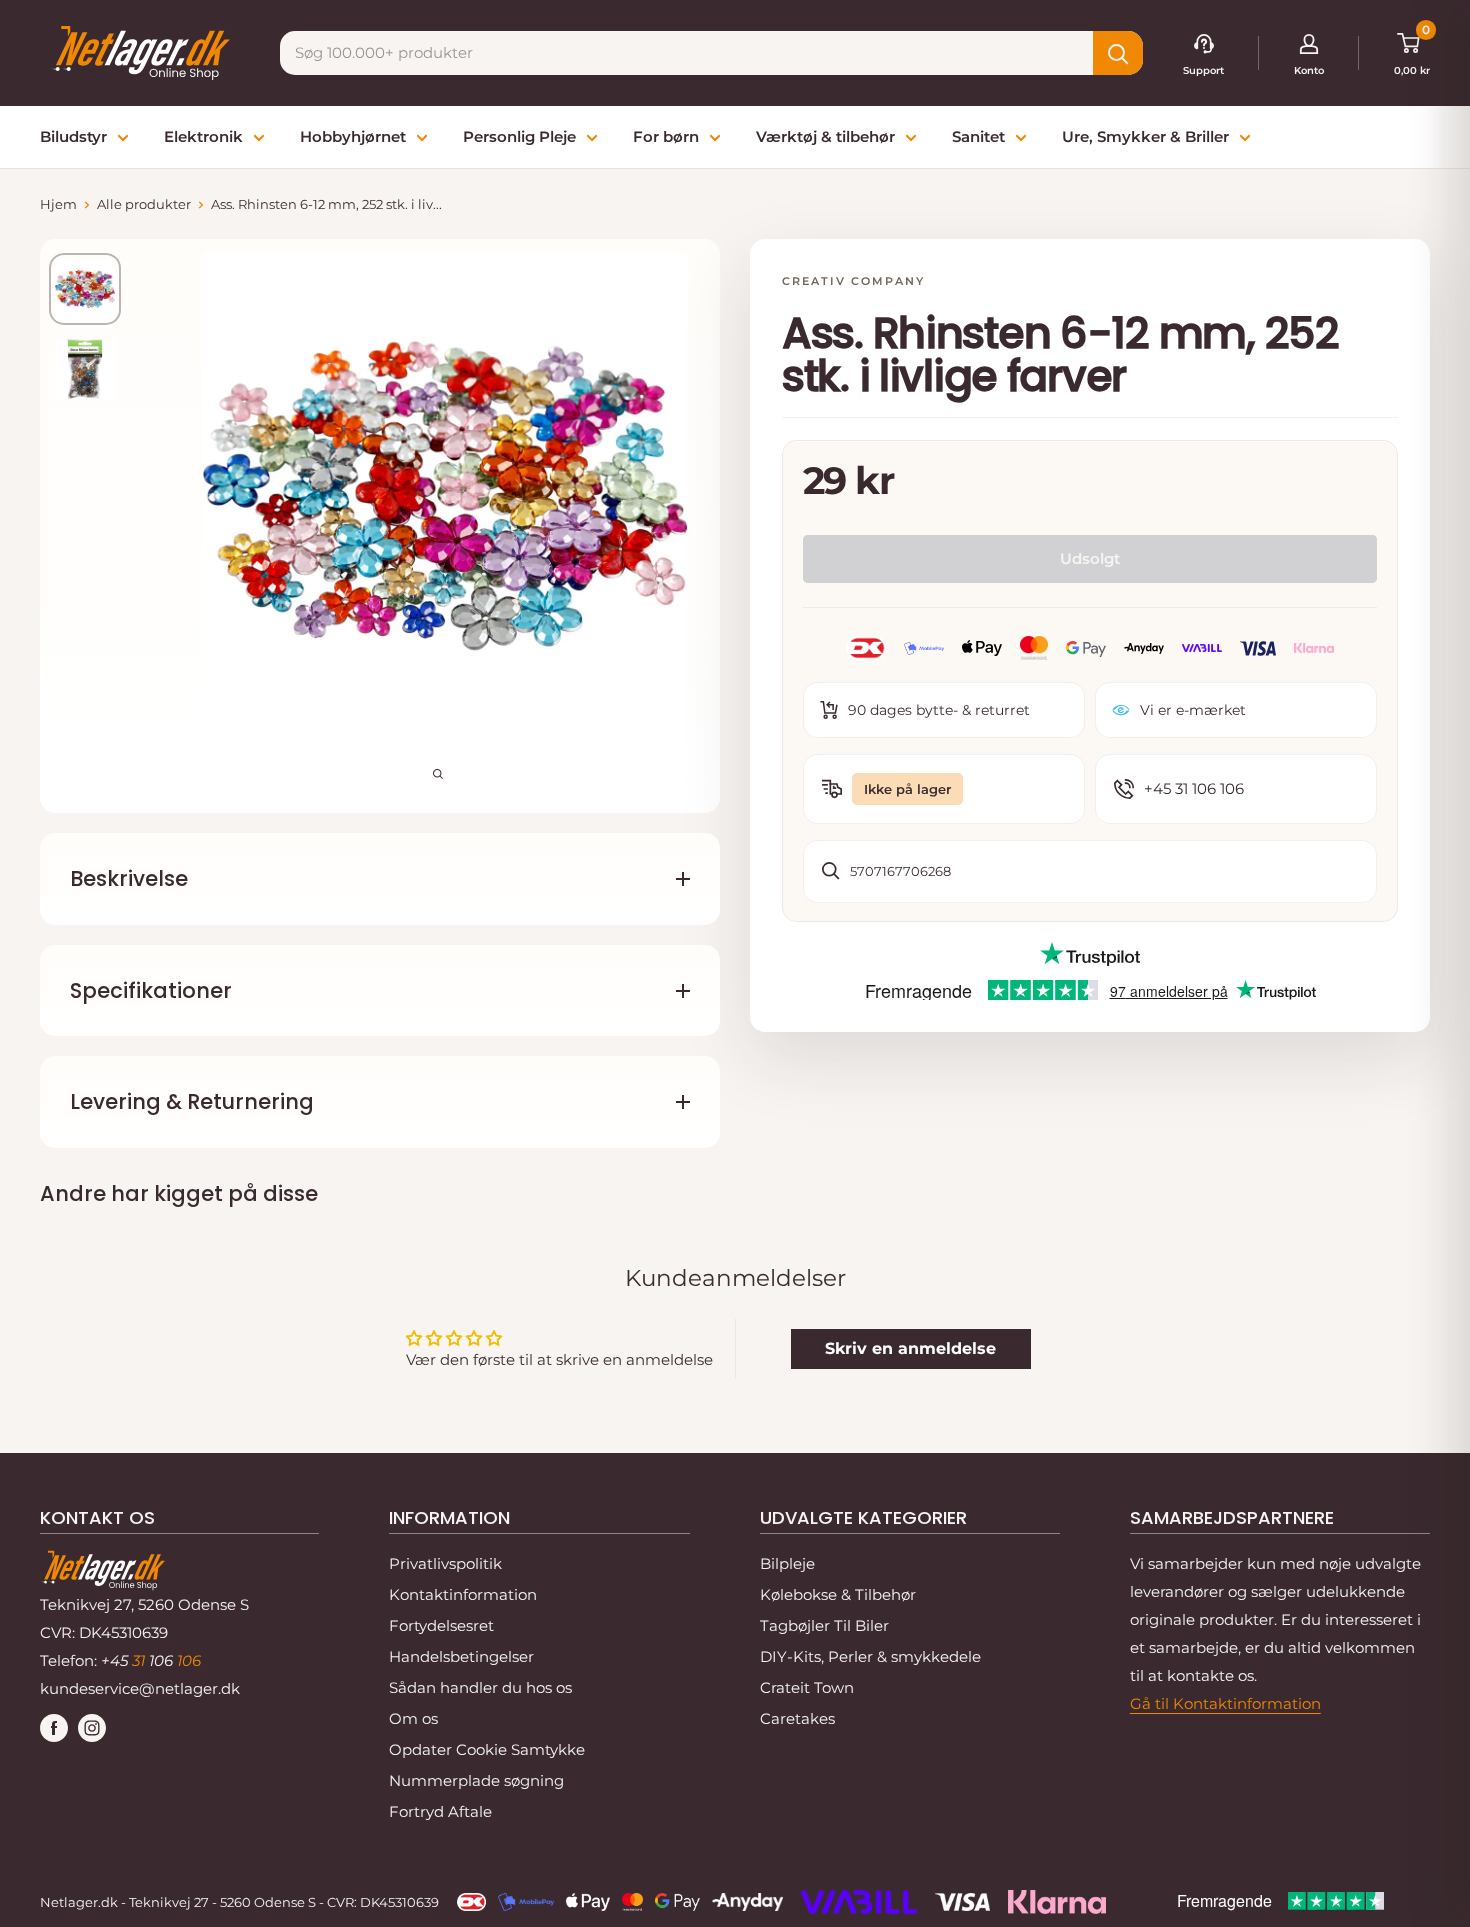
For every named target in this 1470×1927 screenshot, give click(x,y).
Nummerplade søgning (476, 1780)
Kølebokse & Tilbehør (838, 1594)
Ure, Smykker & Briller (1145, 136)
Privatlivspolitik (445, 1563)
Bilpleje (787, 1563)
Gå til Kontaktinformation (1225, 1703)
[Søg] (1118, 53)
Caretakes (797, 1718)
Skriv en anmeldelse (910, 1348)
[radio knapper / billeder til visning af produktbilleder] (85, 289)
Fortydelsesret (441, 1625)
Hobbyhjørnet (353, 136)
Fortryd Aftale (440, 1811)
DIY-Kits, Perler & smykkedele (870, 1656)
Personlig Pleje (519, 136)
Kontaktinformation (463, 1594)
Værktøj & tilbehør (825, 136)
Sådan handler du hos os (480, 1687)
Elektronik (203, 136)
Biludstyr (73, 136)
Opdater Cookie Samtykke (487, 1749)
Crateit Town (807, 1687)
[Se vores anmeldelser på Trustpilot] (1090, 956)
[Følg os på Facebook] (54, 1727)
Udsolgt (1090, 558)
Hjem (58, 204)
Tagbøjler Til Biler (824, 1625)
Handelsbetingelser (461, 1656)
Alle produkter (144, 204)
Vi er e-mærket (1193, 710)
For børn (666, 136)
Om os (413, 1718)
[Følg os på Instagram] (92, 1727)
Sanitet (978, 136)
